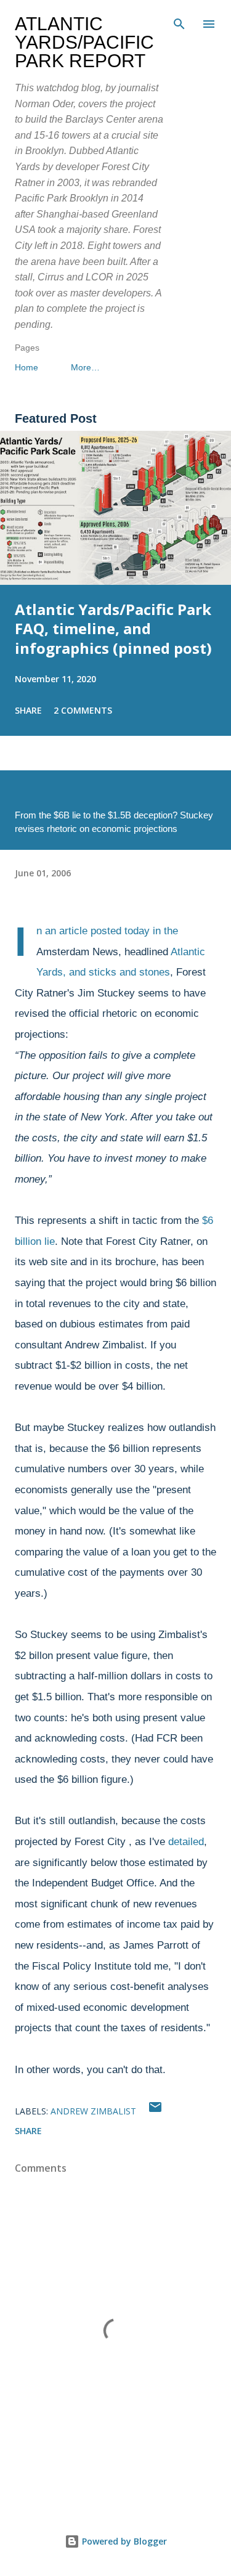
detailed (186, 1842)
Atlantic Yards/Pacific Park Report (84, 42)
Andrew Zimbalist (93, 2111)
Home (26, 367)
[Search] (179, 22)
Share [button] (28, 710)
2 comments (83, 710)
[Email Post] (155, 2111)
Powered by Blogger (123, 2541)
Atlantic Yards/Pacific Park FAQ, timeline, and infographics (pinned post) (113, 629)
